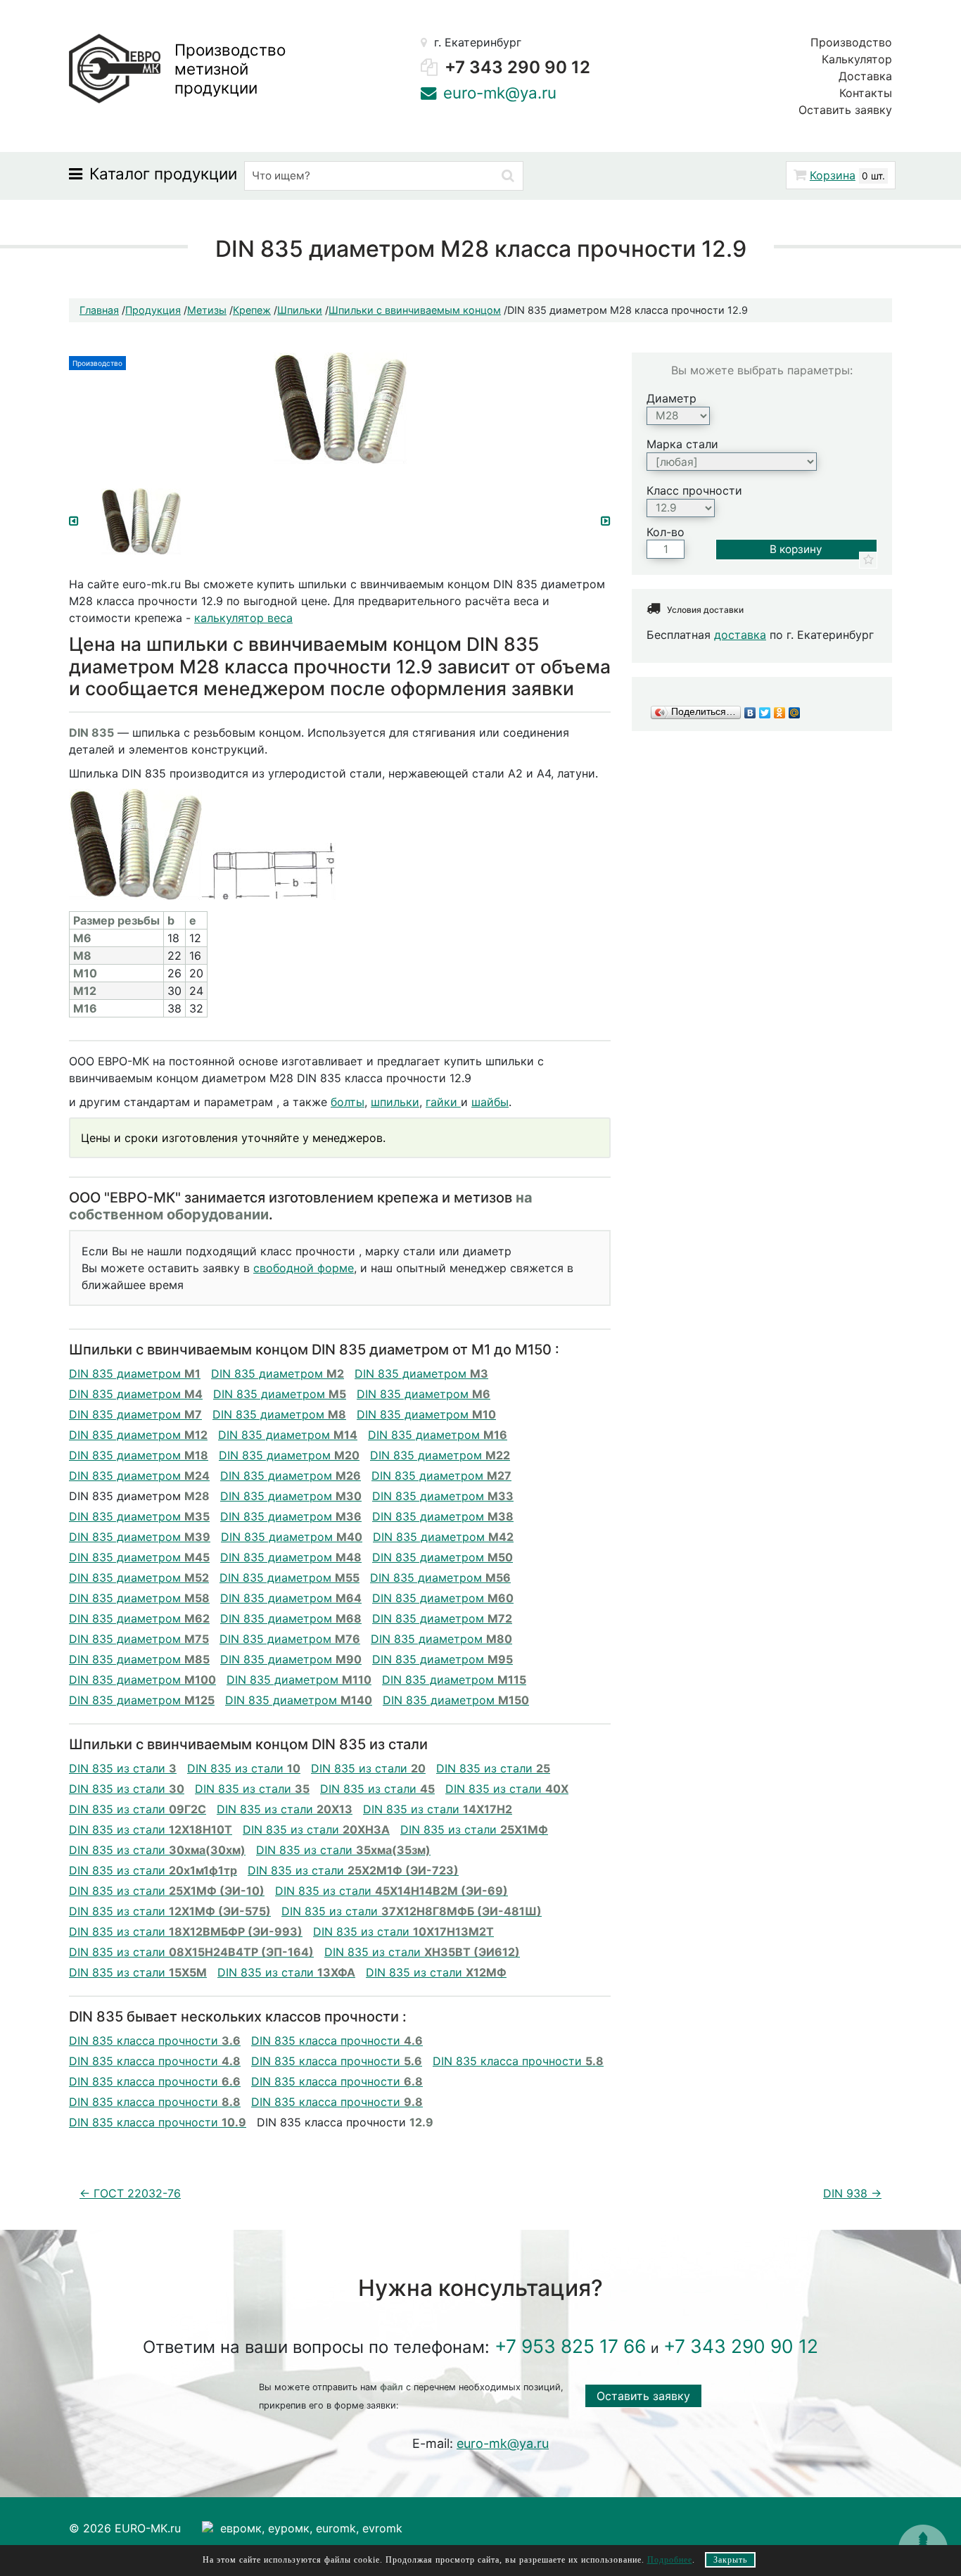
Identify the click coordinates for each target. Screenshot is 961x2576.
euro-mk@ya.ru (724, 179)
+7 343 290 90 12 (517, 67)
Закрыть (730, 2560)
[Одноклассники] (780, 712)
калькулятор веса (243, 618)
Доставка (865, 76)
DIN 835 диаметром (135, 1373)
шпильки (395, 1102)
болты (348, 1102)
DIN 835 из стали (123, 1768)
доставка (740, 635)
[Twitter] (765, 712)
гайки (443, 1102)
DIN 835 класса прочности (155, 2041)
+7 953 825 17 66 (570, 2346)
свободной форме (304, 1268)
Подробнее (670, 2560)
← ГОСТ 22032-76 (130, 2193)
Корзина (833, 175)
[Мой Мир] (795, 712)
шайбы (490, 1102)
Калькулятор (857, 59)
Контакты (866, 93)
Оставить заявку (845, 110)
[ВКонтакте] (750, 712)
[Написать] (428, 93)
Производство (851, 42)
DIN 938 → (852, 2193)
